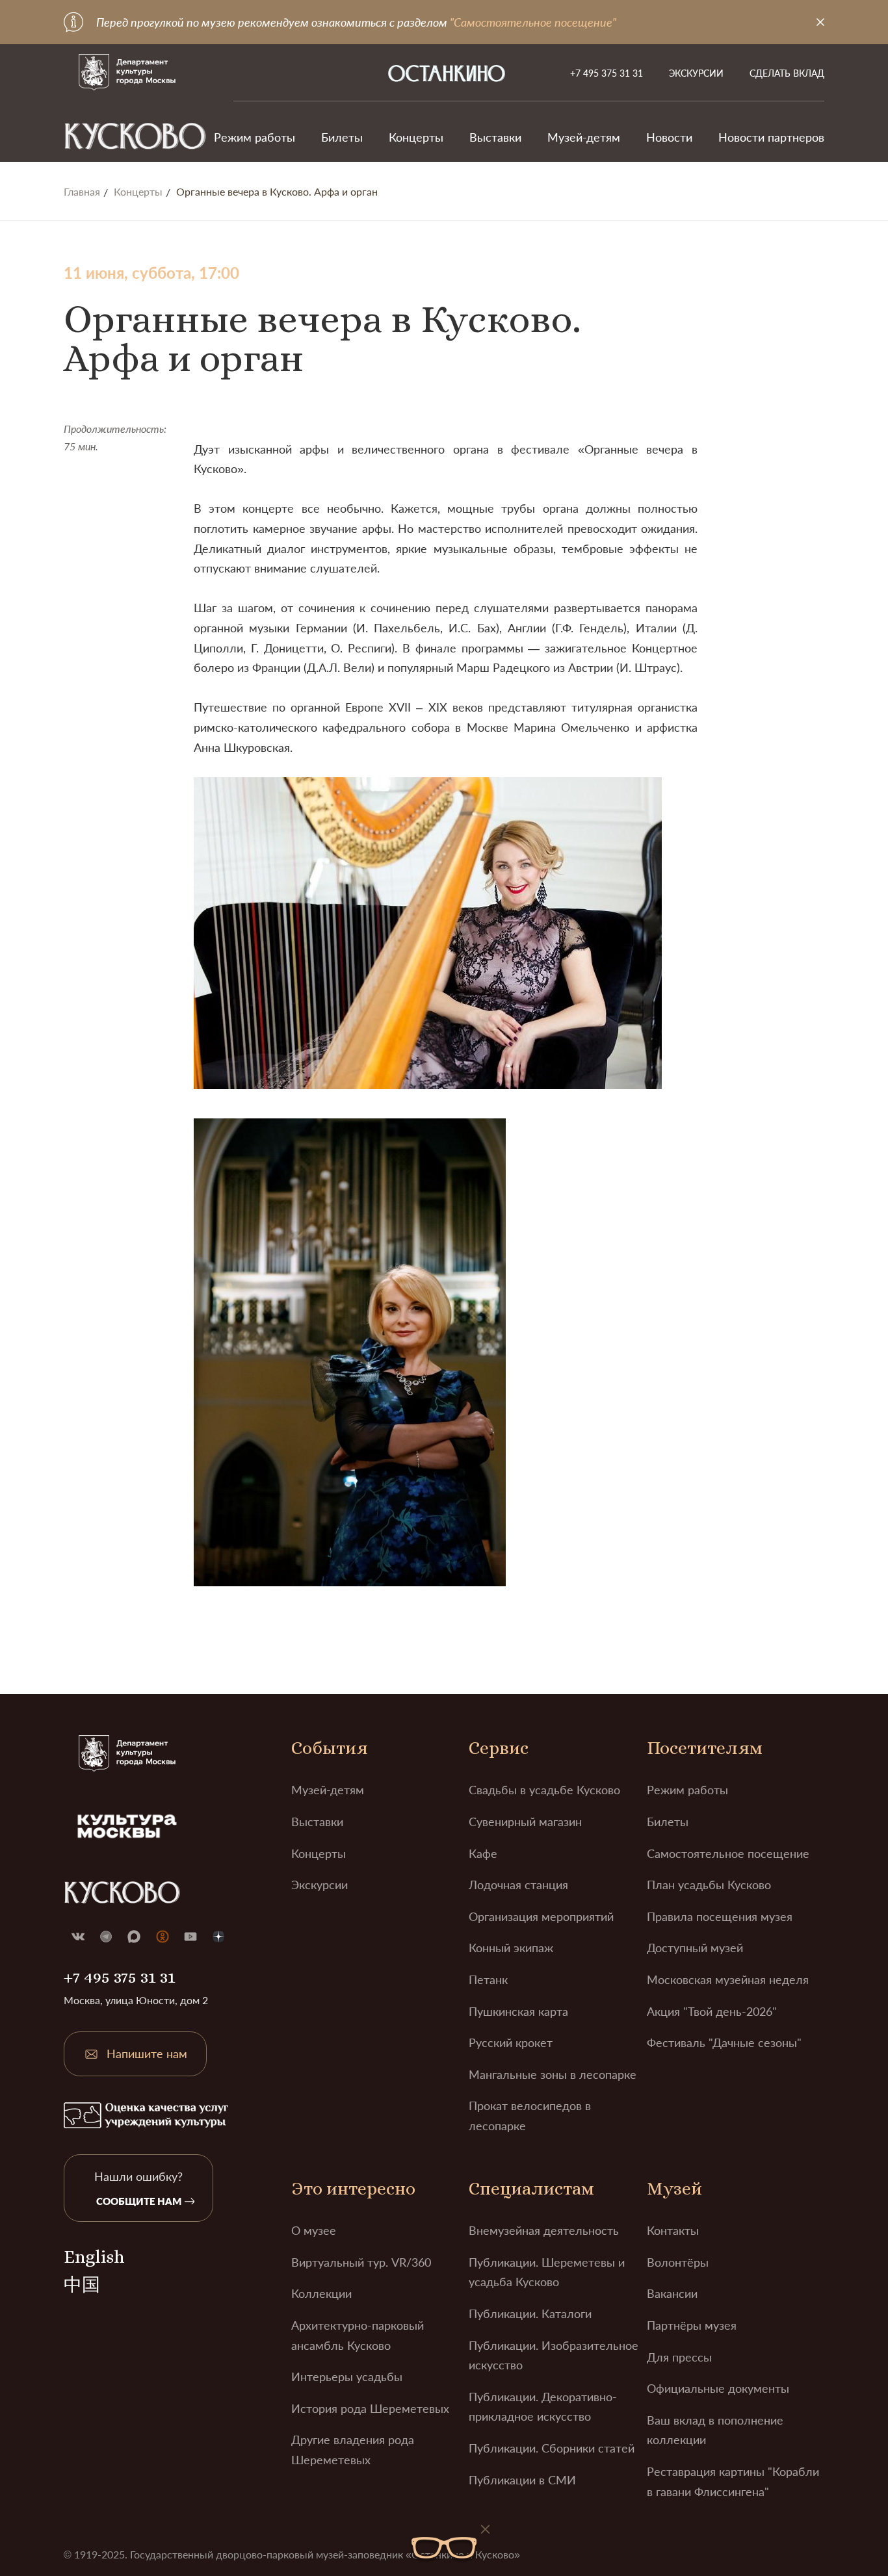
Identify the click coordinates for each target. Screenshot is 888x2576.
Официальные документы (718, 2388)
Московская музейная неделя (728, 1979)
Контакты (673, 2230)
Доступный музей (695, 1948)
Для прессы (679, 2357)
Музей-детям (584, 137)
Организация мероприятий (541, 1916)
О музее (314, 2230)
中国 (82, 2285)
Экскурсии (696, 73)
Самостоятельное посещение (728, 1853)
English (94, 2257)
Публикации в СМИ (522, 2480)
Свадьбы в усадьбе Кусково (544, 1790)
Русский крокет (511, 2042)
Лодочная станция (518, 1885)
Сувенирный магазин (525, 1822)
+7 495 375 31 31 (607, 73)
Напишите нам (147, 2054)
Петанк (488, 1979)
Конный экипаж (511, 1948)
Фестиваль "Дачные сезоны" (724, 2042)
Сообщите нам (139, 2201)
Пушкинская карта (518, 2011)
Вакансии (672, 2293)
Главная (82, 192)
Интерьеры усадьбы (347, 2376)
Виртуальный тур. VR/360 (361, 2262)
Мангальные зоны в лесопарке (553, 2074)
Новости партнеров (771, 137)
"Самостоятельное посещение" (533, 22)
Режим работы (255, 137)
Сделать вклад (787, 73)
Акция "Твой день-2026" (712, 2011)
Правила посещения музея (720, 1916)
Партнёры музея (692, 2325)
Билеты (342, 137)
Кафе (483, 1853)
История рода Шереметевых (370, 2408)
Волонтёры (678, 2262)
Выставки (495, 137)
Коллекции (321, 2293)
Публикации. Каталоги (530, 2313)
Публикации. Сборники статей (552, 2448)
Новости (669, 137)
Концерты (416, 137)
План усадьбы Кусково (709, 1885)
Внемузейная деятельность (544, 2230)
